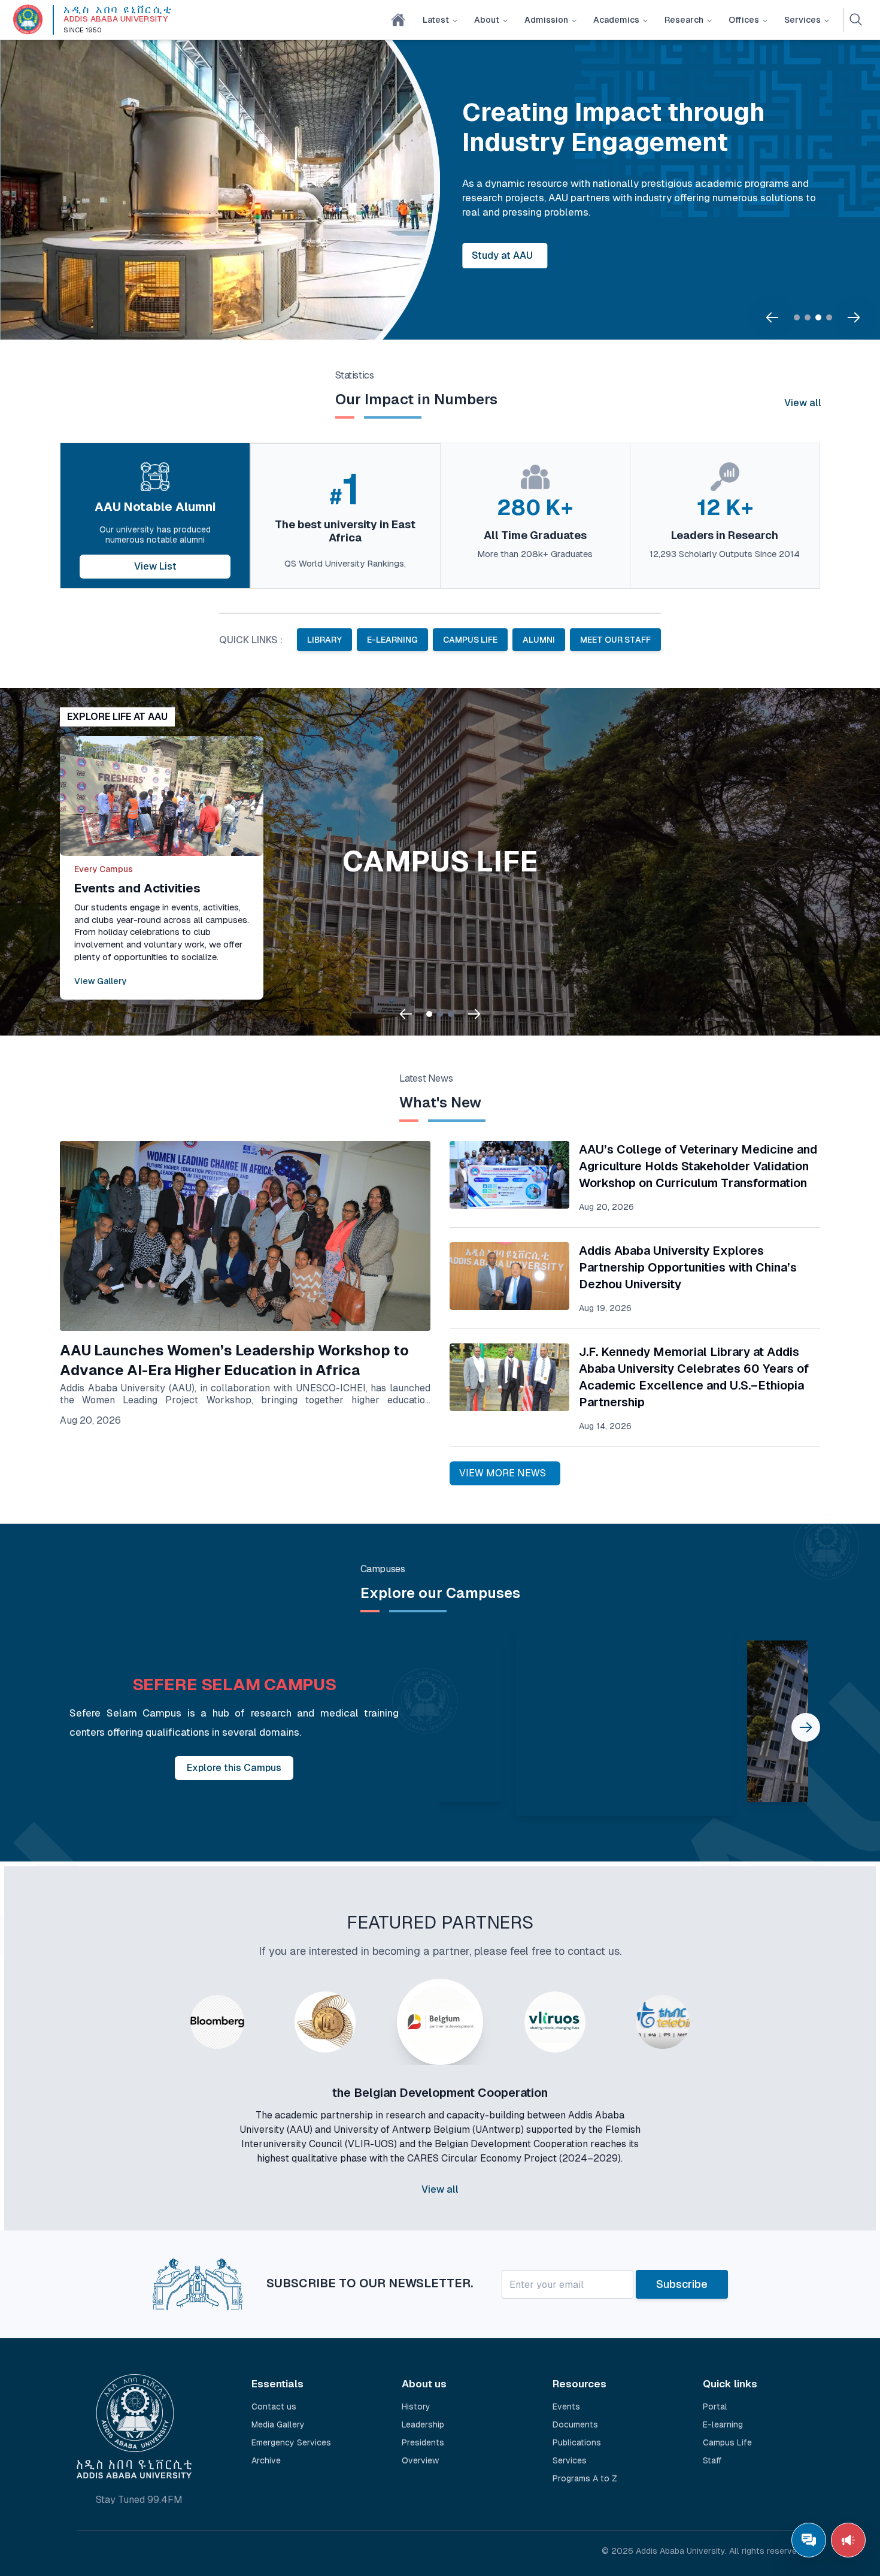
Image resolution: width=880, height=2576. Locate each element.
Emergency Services (291, 2442)
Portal (715, 2407)
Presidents (423, 2442)
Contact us (274, 2407)
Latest (436, 20)
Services (802, 20)
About (487, 20)
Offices (744, 20)
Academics (616, 20)
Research (684, 20)
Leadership (423, 2424)
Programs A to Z (585, 2478)
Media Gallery (278, 2424)
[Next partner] (732, 2117)
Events (566, 2407)
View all (803, 403)
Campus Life (727, 2442)
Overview (420, 2460)
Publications (577, 2442)
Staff (712, 2460)
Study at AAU (502, 255)
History (416, 2407)
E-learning (723, 2424)
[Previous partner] (148, 2117)
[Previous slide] (772, 317)
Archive (266, 2460)
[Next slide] (854, 317)
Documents (575, 2424)
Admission (546, 20)
